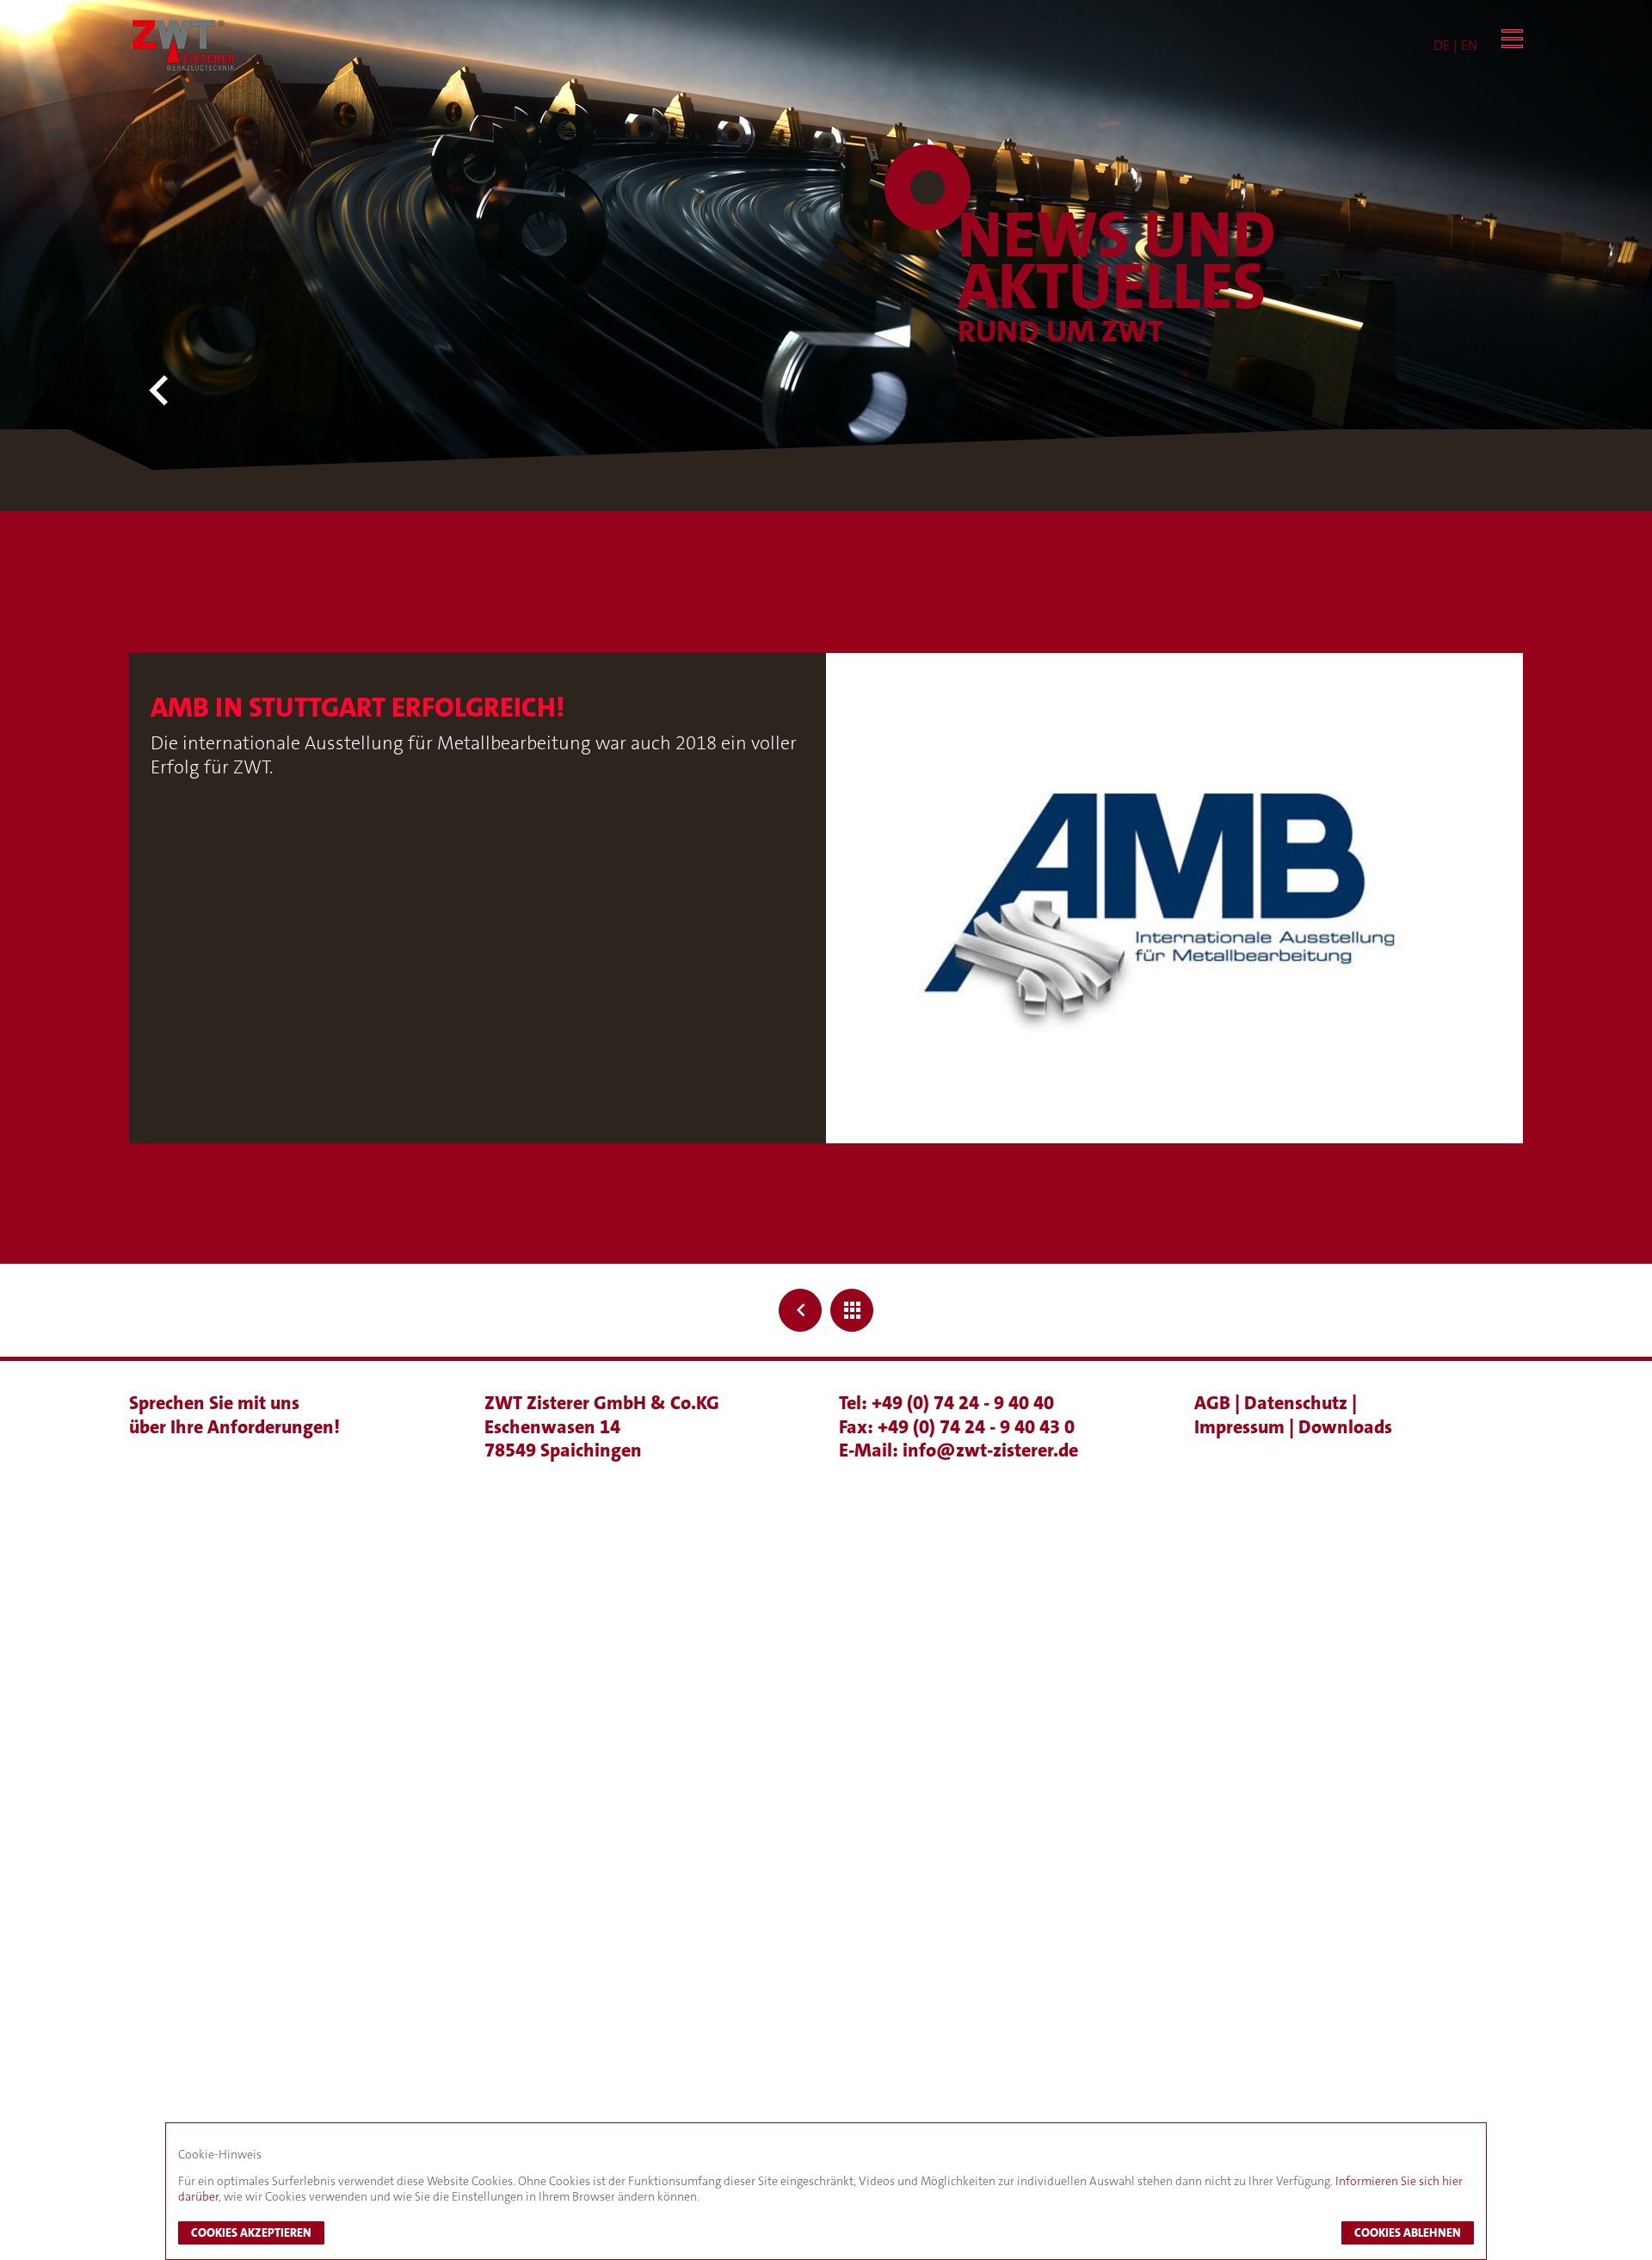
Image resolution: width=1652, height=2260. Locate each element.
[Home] (183, 45)
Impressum (1242, 1427)
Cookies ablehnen (1408, 2232)
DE (1442, 45)
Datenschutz (1298, 1403)
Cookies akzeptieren (251, 2232)
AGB (1214, 1403)
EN (1469, 45)
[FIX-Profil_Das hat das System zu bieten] (800, 1310)
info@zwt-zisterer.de (990, 1450)
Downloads (1345, 1427)
